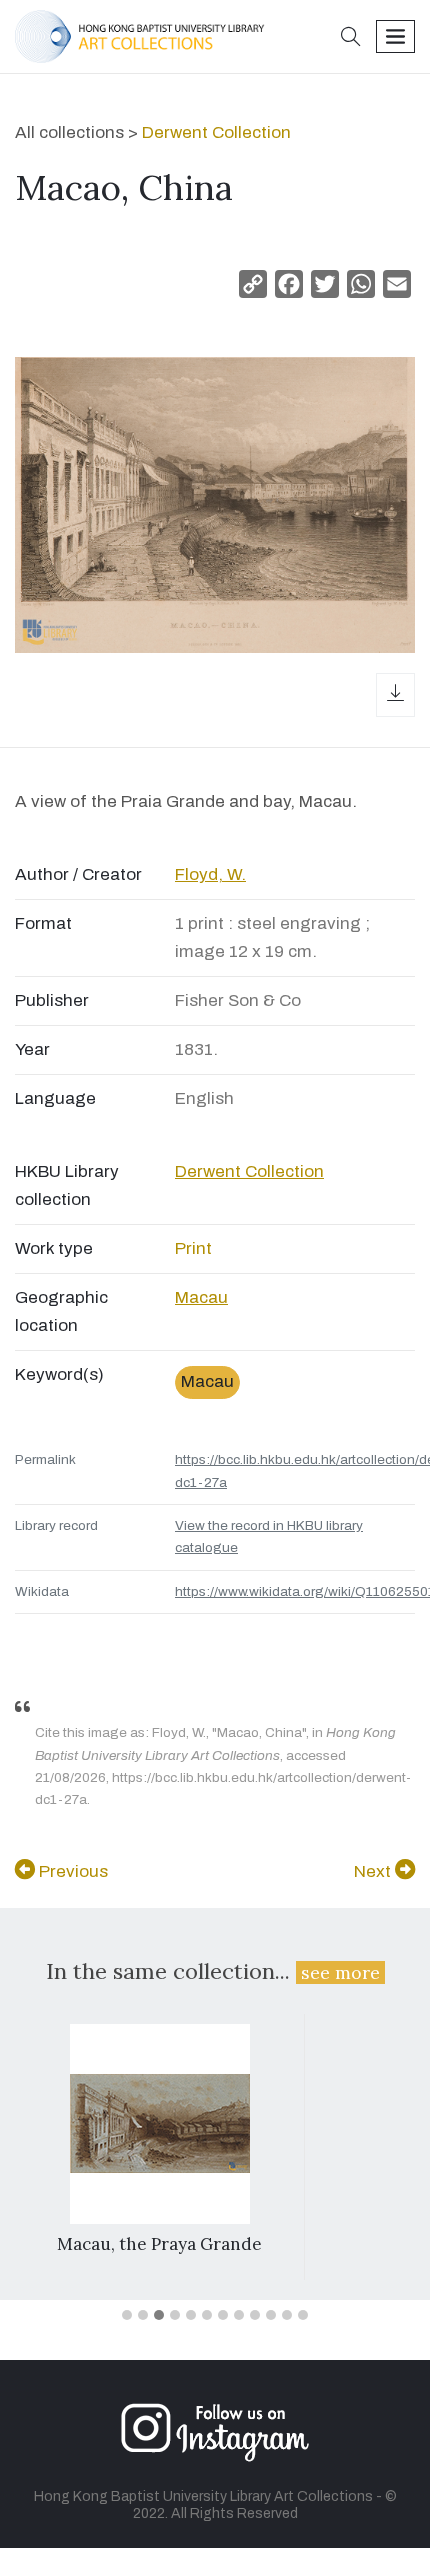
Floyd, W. (210, 874)
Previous (71, 1871)
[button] (351, 38)
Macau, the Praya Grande (159, 2244)
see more (340, 1972)
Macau (201, 1297)
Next (374, 1871)
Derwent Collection (216, 132)
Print (193, 1248)
